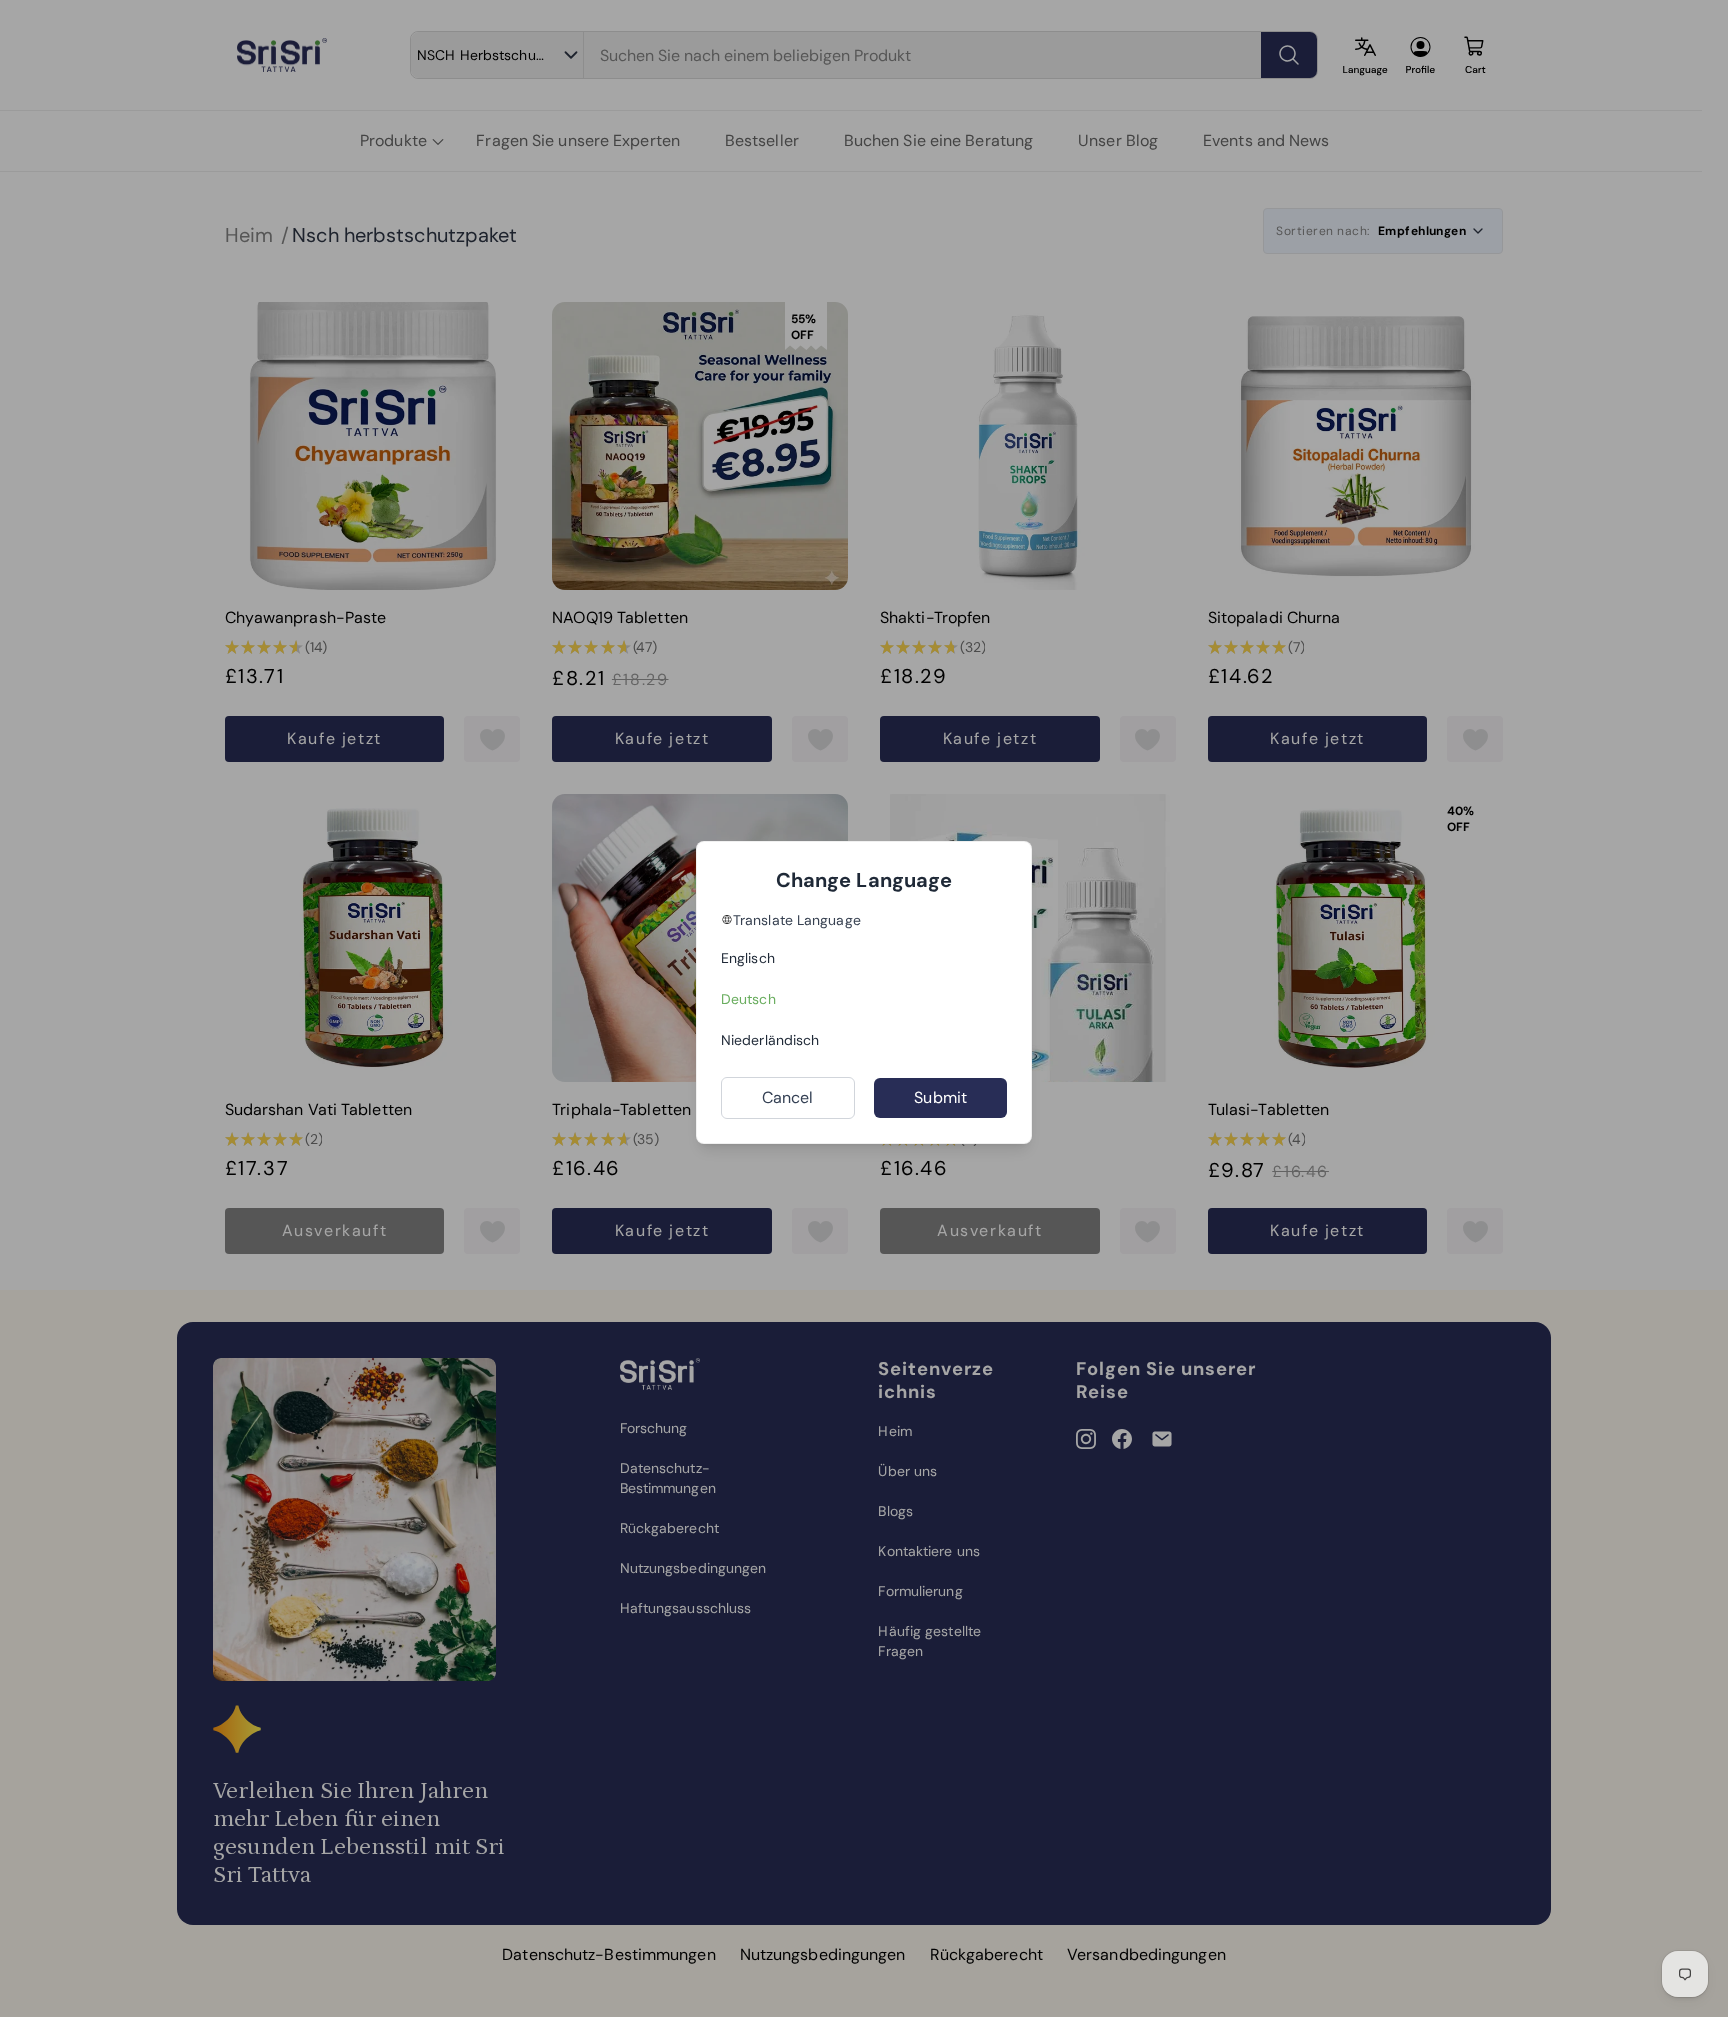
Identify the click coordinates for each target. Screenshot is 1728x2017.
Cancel (788, 1097)
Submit (940, 1097)
